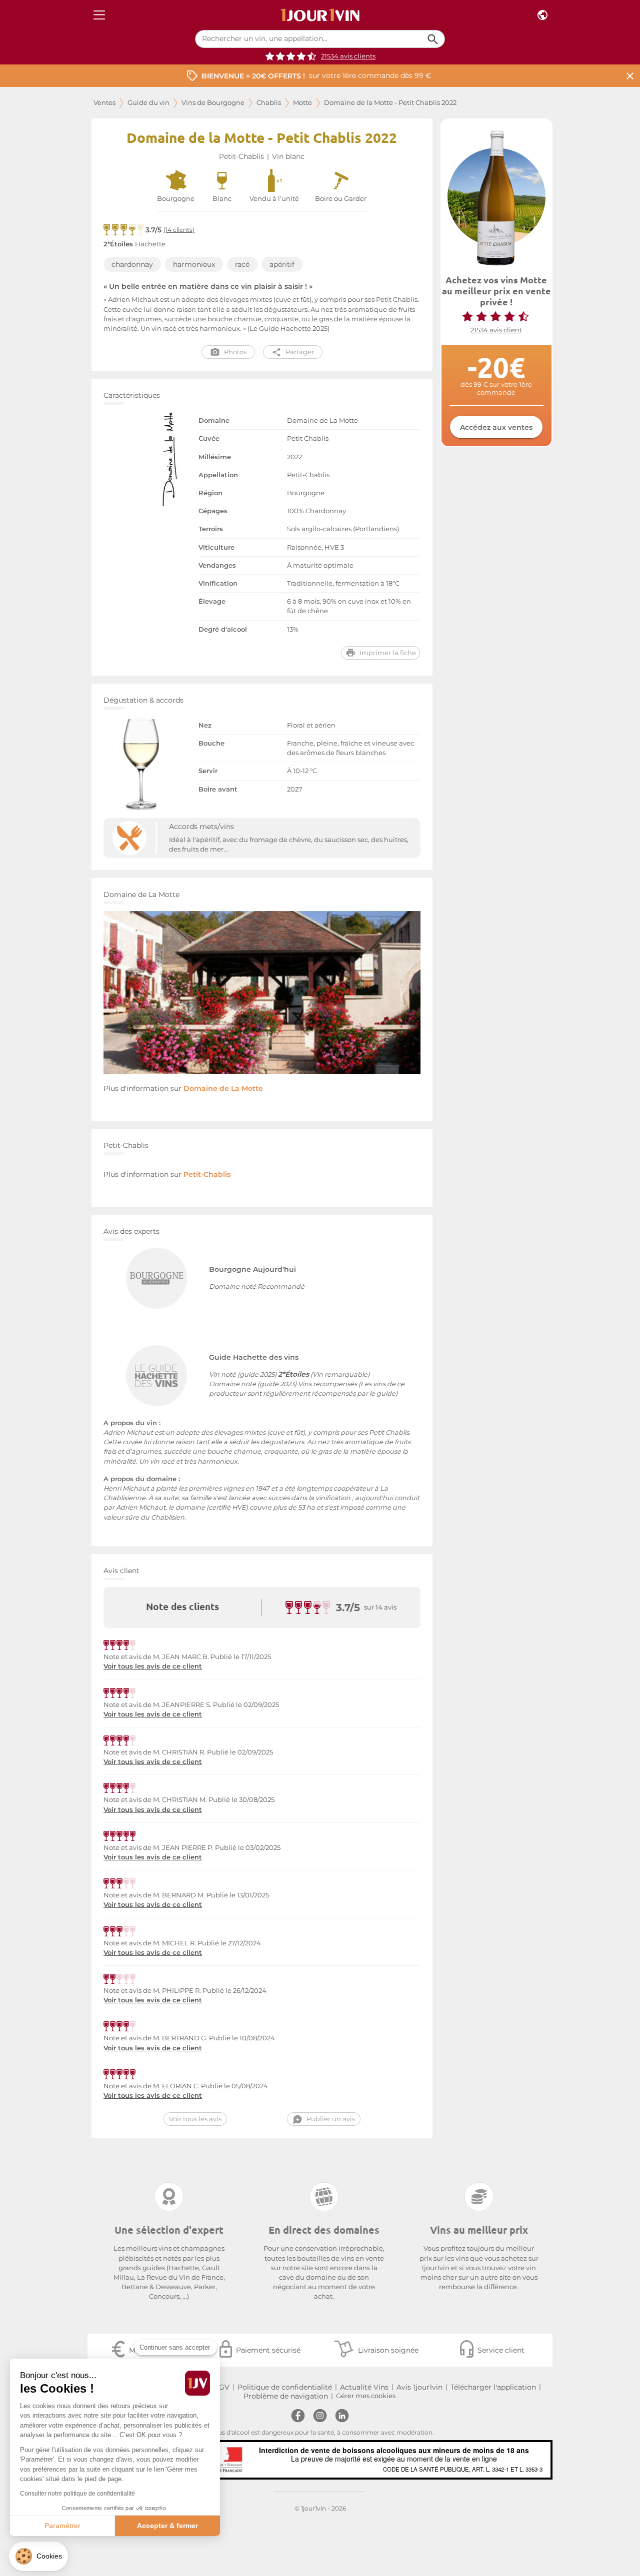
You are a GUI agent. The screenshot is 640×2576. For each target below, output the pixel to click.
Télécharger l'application (493, 2387)
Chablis (269, 103)
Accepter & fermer (167, 2526)
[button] (38, 2556)
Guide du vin (148, 103)
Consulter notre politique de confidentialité (77, 2494)
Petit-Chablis (241, 156)
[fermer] (630, 76)
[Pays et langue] (542, 15)
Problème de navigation (286, 2396)
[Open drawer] (99, 15)
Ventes (104, 103)
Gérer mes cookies (366, 2396)
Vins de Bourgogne (213, 103)
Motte (302, 103)
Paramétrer (62, 2526)
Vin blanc (288, 156)
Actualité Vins (364, 2387)
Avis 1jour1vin (419, 2387)
